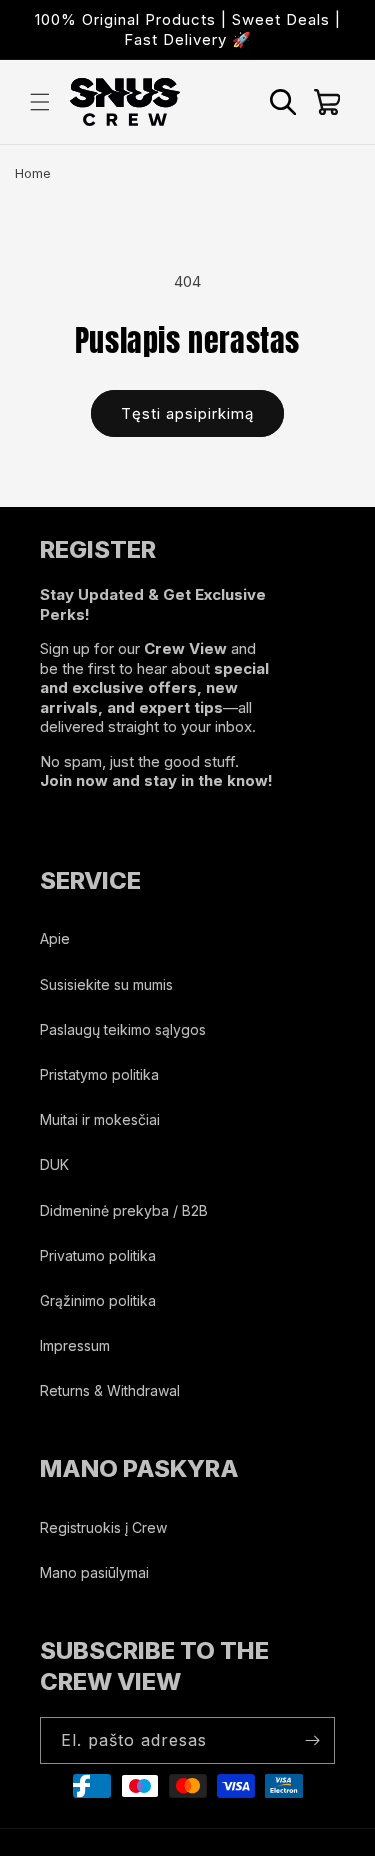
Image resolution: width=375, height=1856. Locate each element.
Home (33, 173)
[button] (40, 102)
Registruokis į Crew (103, 1527)
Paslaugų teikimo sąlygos (123, 1029)
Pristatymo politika (99, 1074)
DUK (54, 1164)
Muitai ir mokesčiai (100, 1119)
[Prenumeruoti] (312, 1740)
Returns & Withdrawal (110, 1390)
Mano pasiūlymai (94, 1572)
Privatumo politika (98, 1255)
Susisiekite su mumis (106, 984)
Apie (55, 938)
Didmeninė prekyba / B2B (124, 1210)
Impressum (75, 1345)
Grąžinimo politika (98, 1300)
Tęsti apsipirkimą (187, 413)
